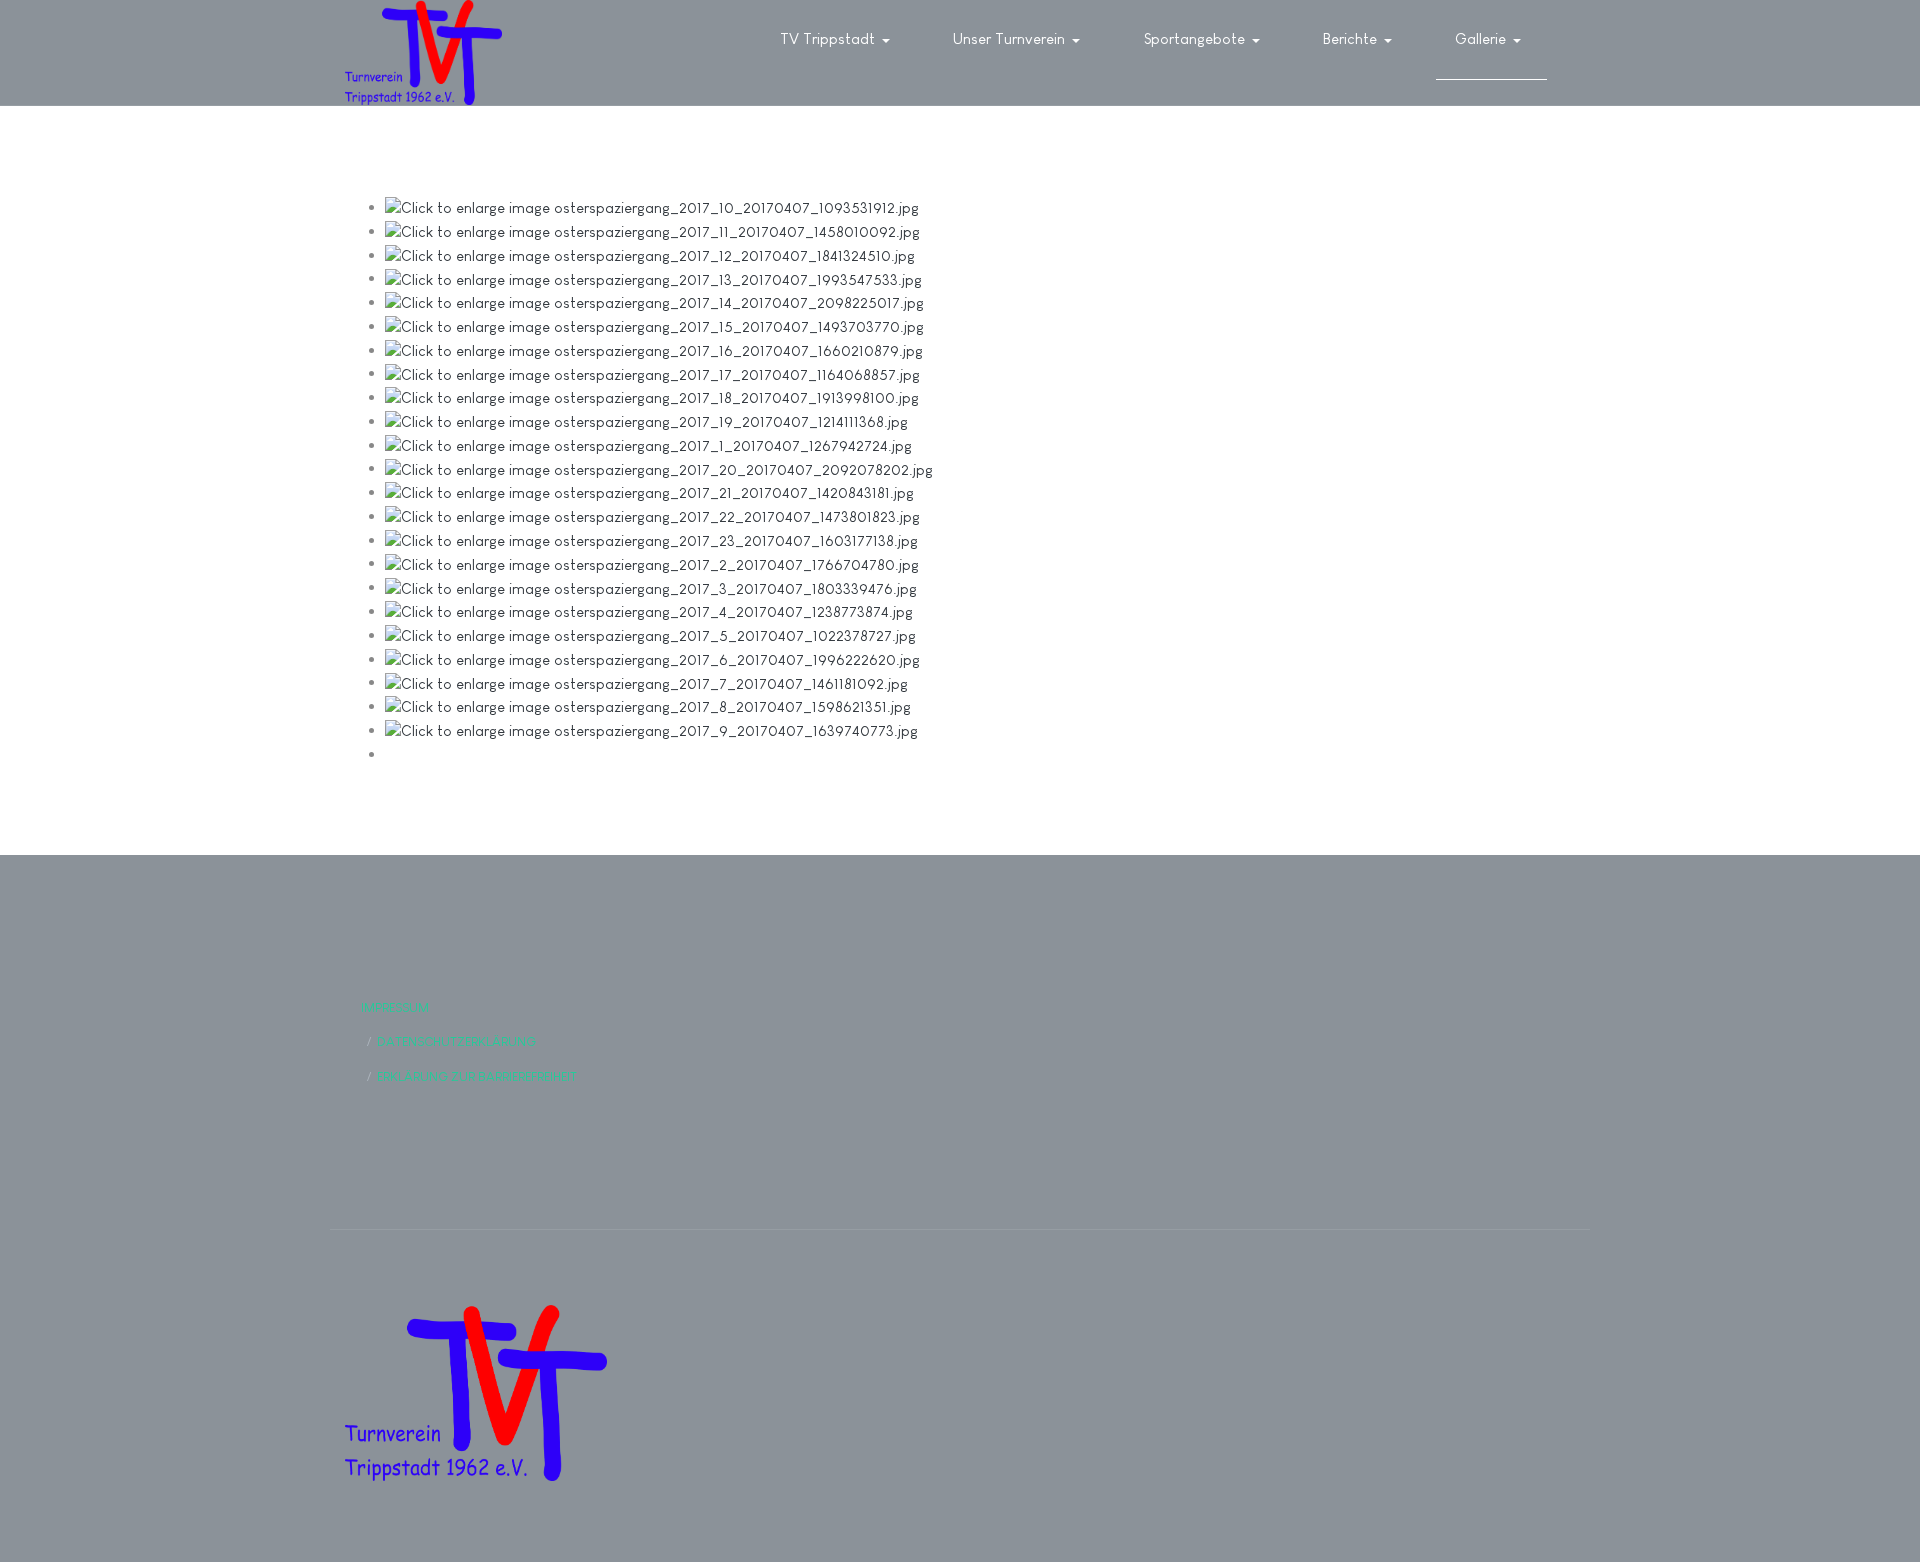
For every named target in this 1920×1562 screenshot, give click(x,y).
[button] (838, 40)
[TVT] (423, 52)
